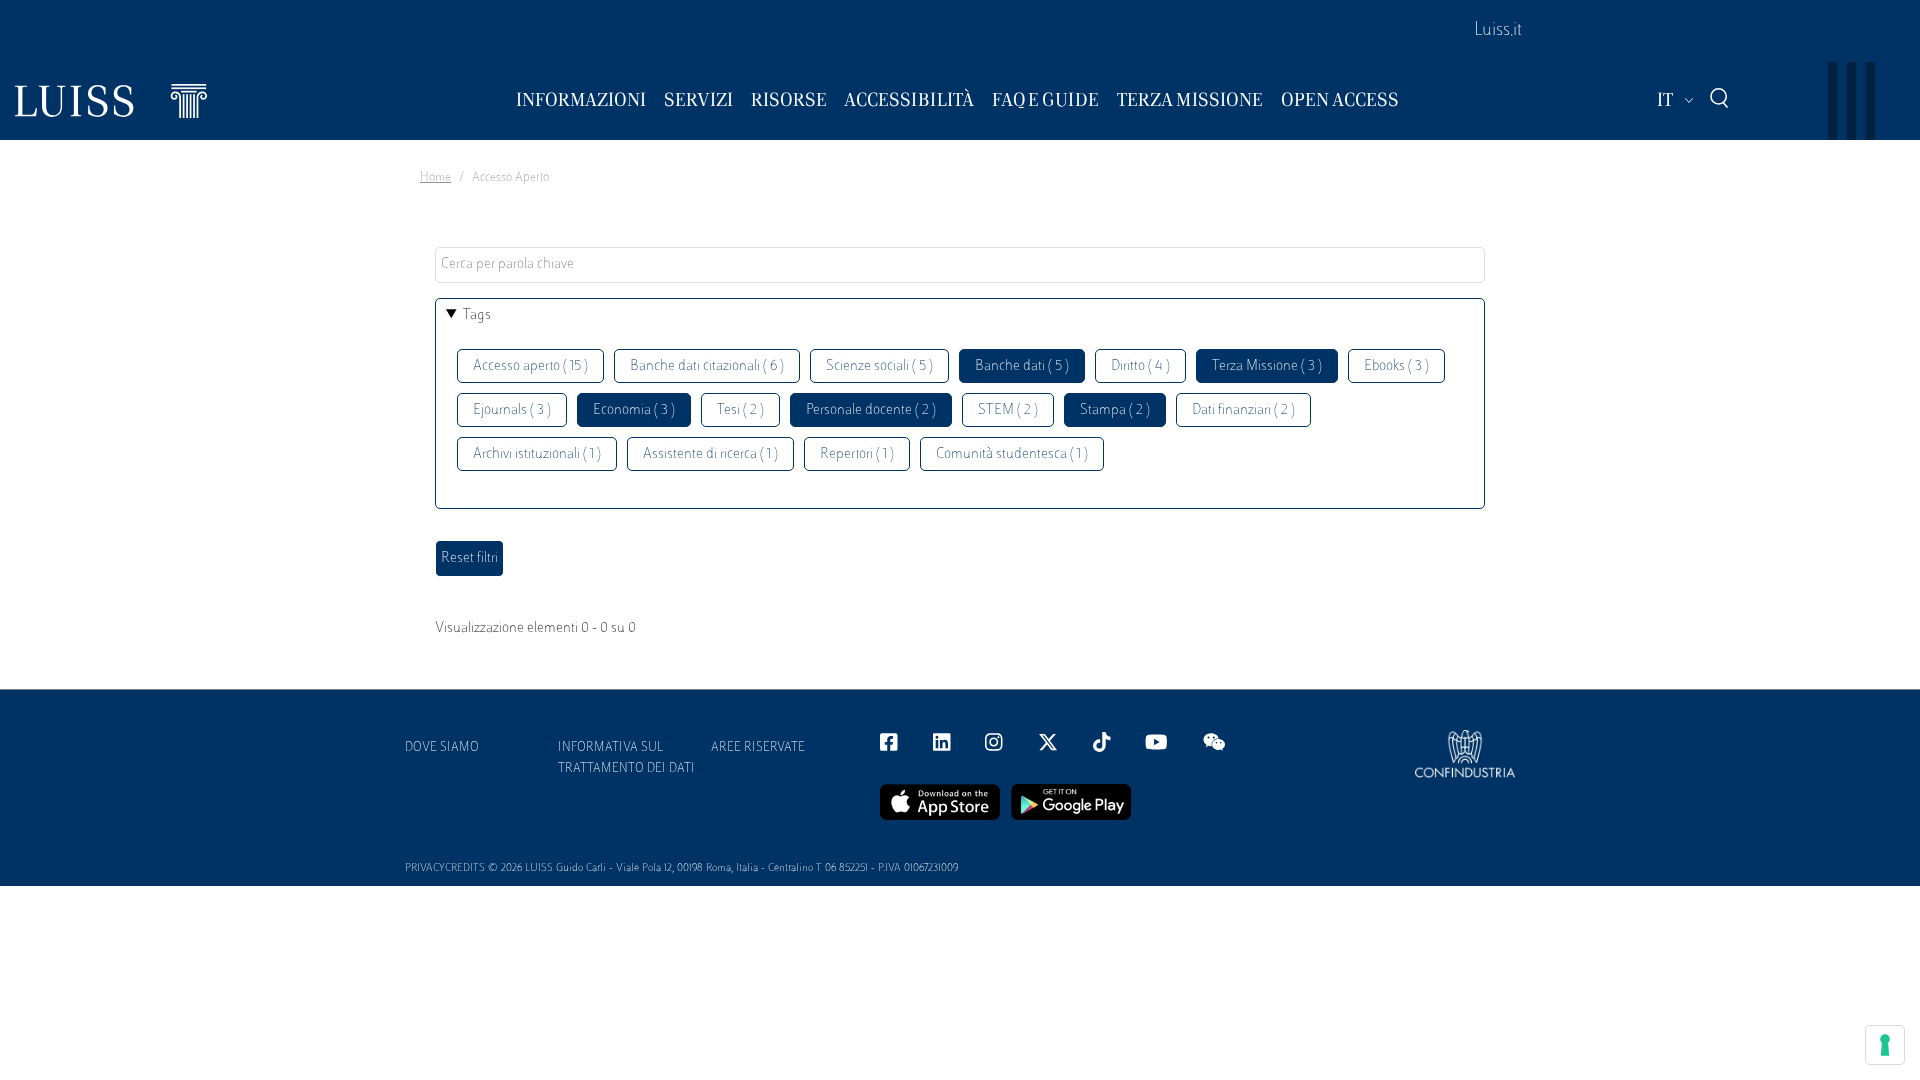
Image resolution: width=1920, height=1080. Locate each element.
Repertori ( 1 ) (857, 454)
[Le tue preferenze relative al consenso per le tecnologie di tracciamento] (1885, 1045)
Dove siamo (442, 748)
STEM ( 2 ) (1008, 410)
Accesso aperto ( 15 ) (530, 366)
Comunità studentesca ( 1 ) (1012, 454)
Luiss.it (1498, 31)
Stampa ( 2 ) (1115, 410)
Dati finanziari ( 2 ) (1243, 410)
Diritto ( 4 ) (1140, 366)
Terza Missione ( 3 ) (1267, 366)
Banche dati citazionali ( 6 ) (707, 366)
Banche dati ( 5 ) (1022, 366)
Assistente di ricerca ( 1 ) (710, 454)
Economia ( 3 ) (634, 410)
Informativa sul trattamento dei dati (626, 758)
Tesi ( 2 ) (740, 410)
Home (435, 178)
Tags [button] (477, 315)
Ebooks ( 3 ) (1396, 366)
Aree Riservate (758, 748)
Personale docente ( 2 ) (871, 410)
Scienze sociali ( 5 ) (879, 366)
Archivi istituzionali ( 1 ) (537, 454)
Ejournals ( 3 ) (512, 410)
